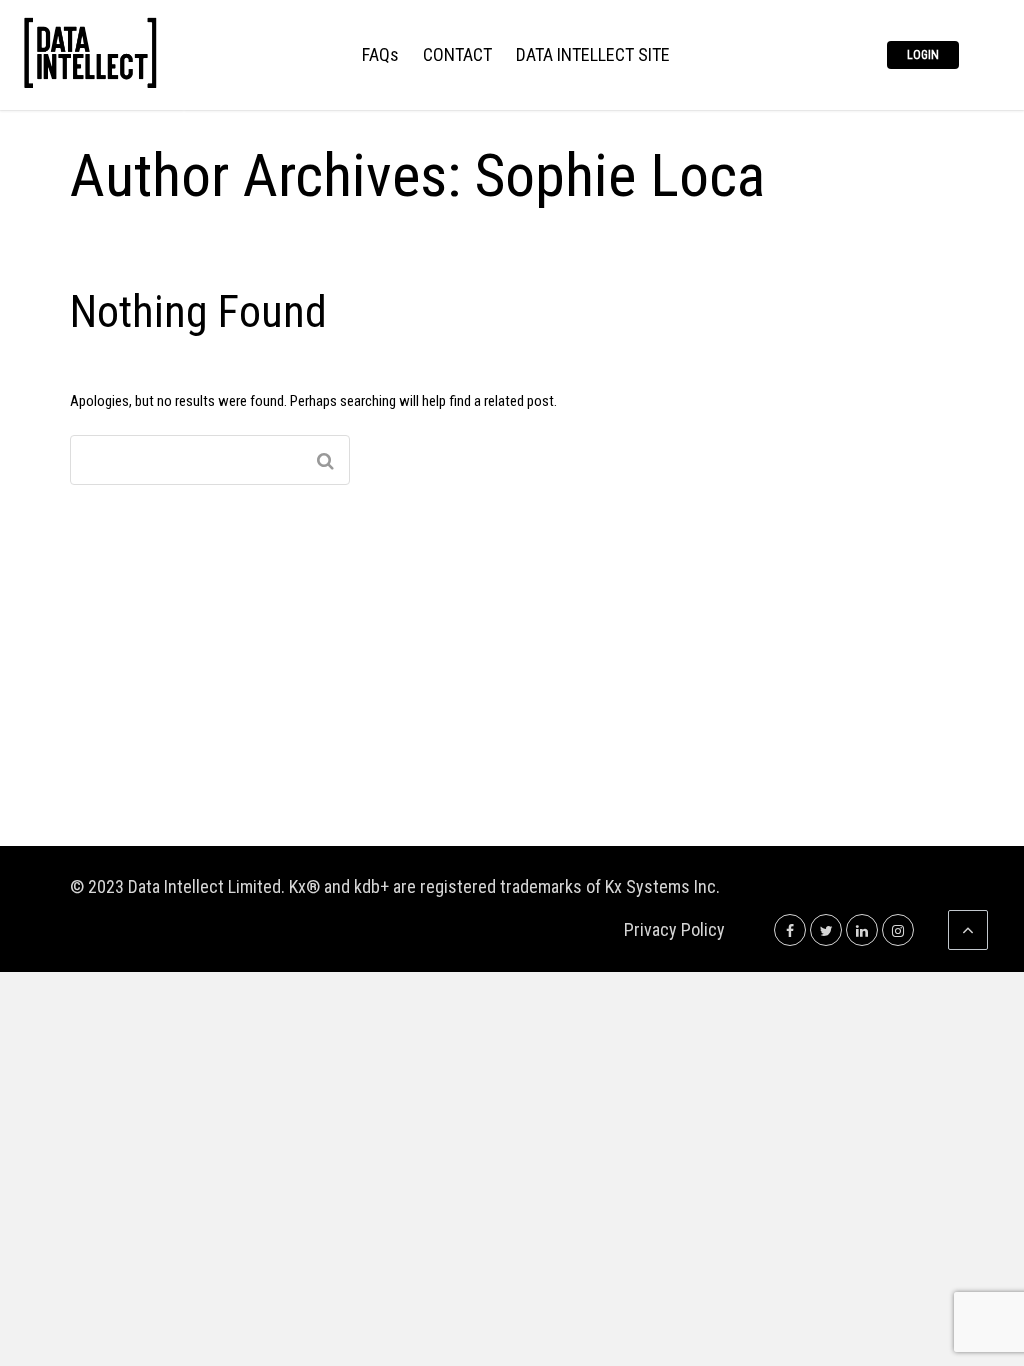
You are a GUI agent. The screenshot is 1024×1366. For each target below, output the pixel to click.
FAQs (380, 55)
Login (923, 55)
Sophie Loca (620, 175)
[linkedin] (862, 929)
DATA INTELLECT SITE (593, 55)
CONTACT (457, 55)
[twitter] (826, 929)
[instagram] (898, 929)
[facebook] (790, 929)
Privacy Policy (674, 929)
